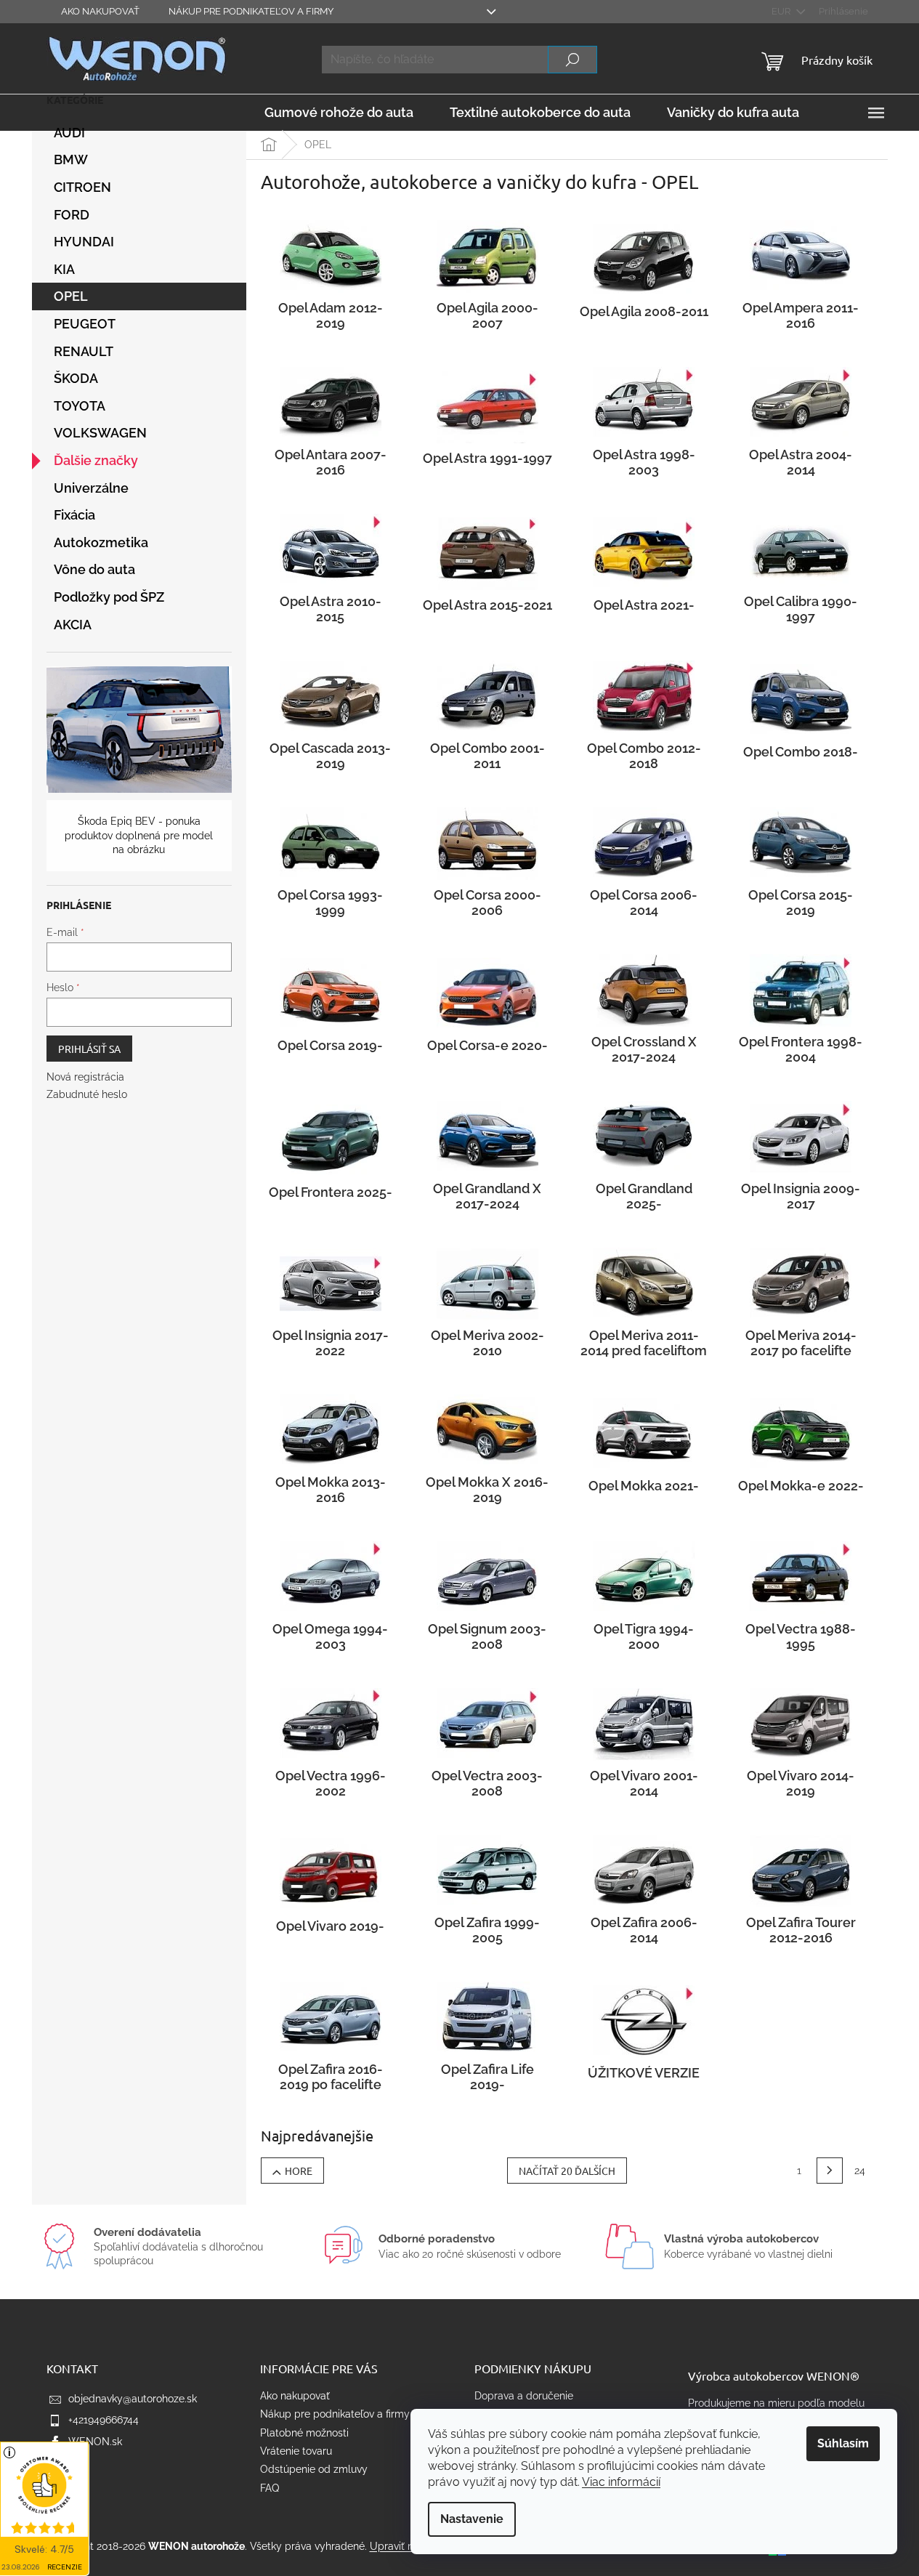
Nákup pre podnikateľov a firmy (251, 11)
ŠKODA (76, 378)
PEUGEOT (85, 324)
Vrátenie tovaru (296, 2451)
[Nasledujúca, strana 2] (830, 2171)
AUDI (69, 133)
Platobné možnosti (304, 2433)
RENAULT (84, 351)
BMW (71, 160)
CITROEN (82, 187)
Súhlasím (843, 2443)
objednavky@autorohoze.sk (133, 2399)
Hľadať (572, 60)
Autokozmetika (101, 542)
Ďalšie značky (96, 460)
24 (860, 2171)
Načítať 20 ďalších (567, 2171)
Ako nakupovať (100, 11)
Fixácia (74, 515)
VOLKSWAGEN (100, 433)
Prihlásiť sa (89, 1049)
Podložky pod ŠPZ (109, 597)
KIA (64, 269)
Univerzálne (91, 488)
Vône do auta (94, 569)
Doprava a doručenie (524, 2396)
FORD (72, 215)
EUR (782, 11)
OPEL (71, 296)
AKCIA (73, 625)
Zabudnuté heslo (87, 1094)
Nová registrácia (85, 1077)
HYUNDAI (84, 242)
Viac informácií (621, 2482)
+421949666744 (104, 2420)
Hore (299, 2171)
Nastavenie (472, 2519)
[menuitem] (339, 113)
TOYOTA (80, 406)
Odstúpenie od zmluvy (314, 2469)
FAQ (270, 2488)
